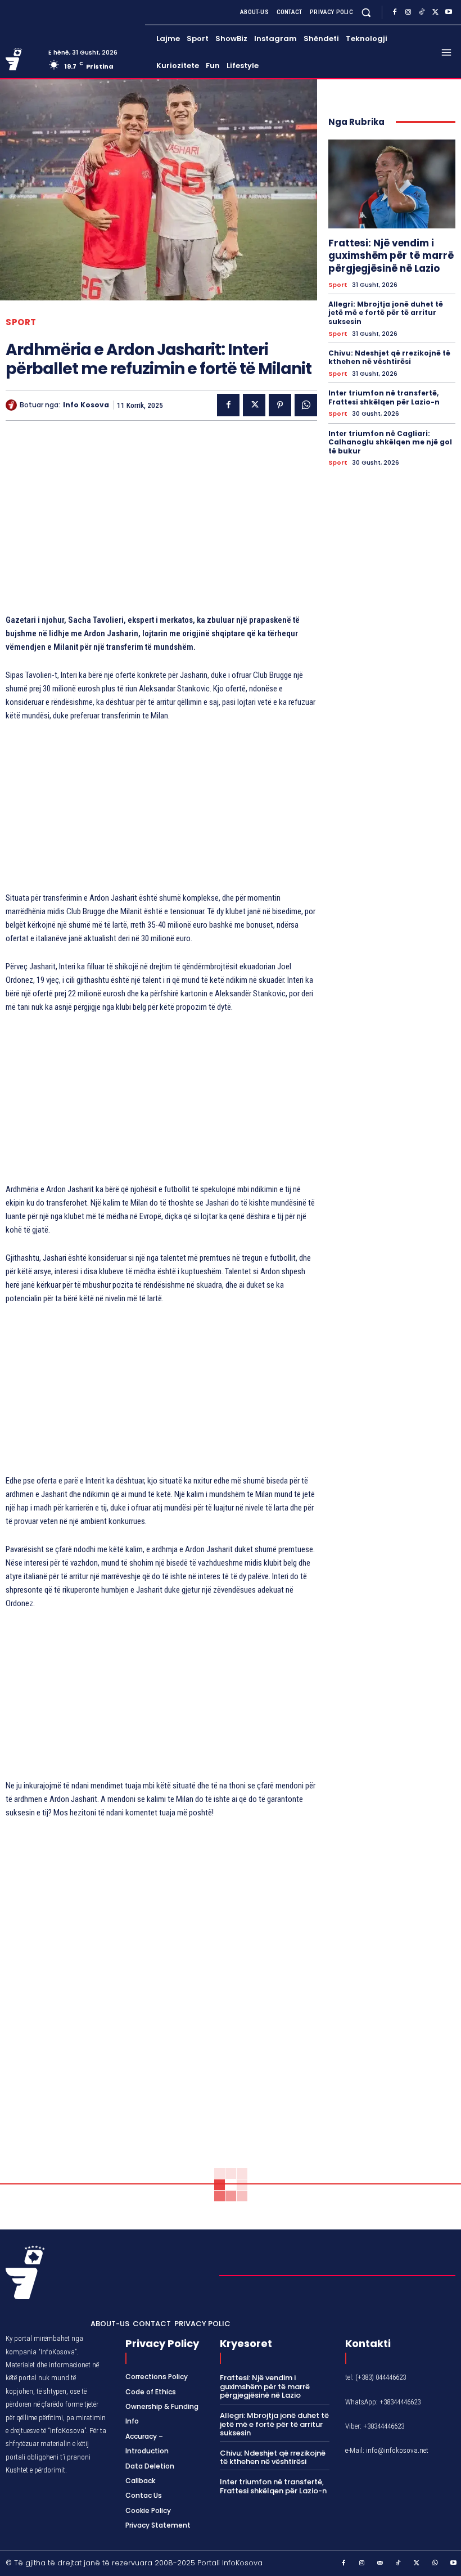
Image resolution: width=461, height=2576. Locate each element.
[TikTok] (422, 12)
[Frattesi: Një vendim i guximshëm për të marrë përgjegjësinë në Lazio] (392, 184)
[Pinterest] (280, 405)
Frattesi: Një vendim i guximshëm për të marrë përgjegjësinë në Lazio (391, 255)
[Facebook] (395, 12)
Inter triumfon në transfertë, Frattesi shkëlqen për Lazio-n (384, 397)
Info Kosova (86, 405)
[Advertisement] (161, 523)
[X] (435, 12)
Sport (21, 322)
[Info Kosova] (13, 405)
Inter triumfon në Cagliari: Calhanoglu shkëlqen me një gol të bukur (390, 442)
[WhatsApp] (306, 405)
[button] (366, 12)
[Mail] (381, 2564)
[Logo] (23, 59)
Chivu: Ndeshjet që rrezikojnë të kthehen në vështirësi (389, 358)
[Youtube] (449, 12)
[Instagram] (408, 12)
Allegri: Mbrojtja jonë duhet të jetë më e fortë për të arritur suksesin (386, 313)
